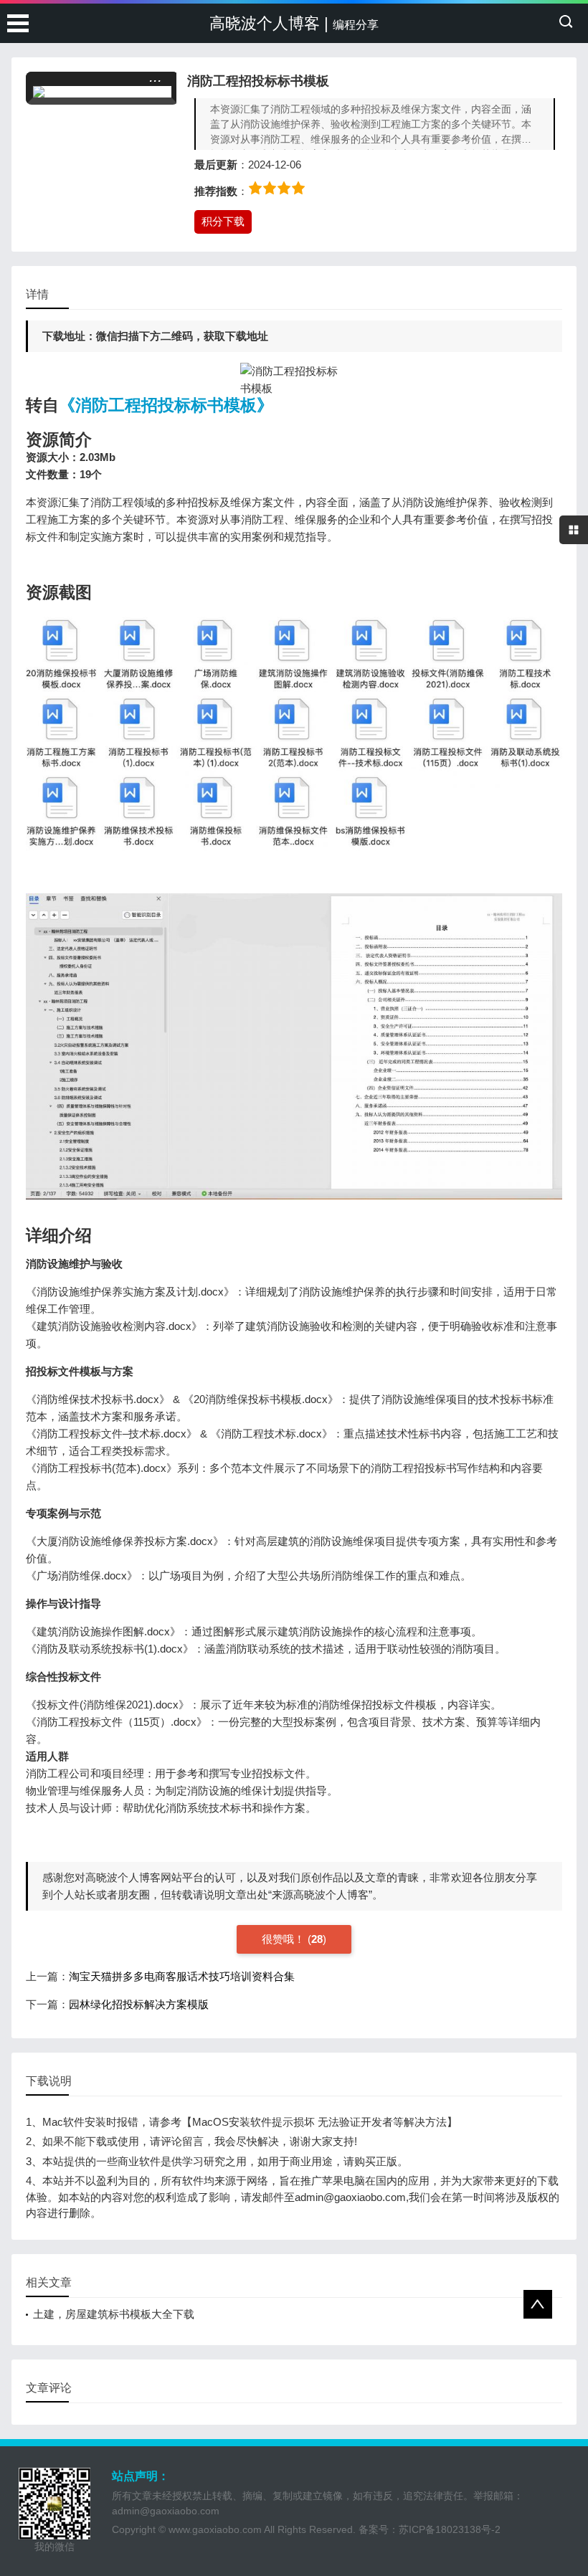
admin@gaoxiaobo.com (166, 2511)
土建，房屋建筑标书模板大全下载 (114, 2314)
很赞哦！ (285, 1939)
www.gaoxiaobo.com (215, 2529)
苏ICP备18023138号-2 (450, 2529)
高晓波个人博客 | (294, 23)
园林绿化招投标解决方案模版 (139, 2004)
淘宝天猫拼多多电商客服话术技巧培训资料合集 (182, 1976)
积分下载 (223, 221)
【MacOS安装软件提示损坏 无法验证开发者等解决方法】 (319, 2122)
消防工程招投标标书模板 (258, 81)
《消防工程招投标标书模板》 (166, 405)
